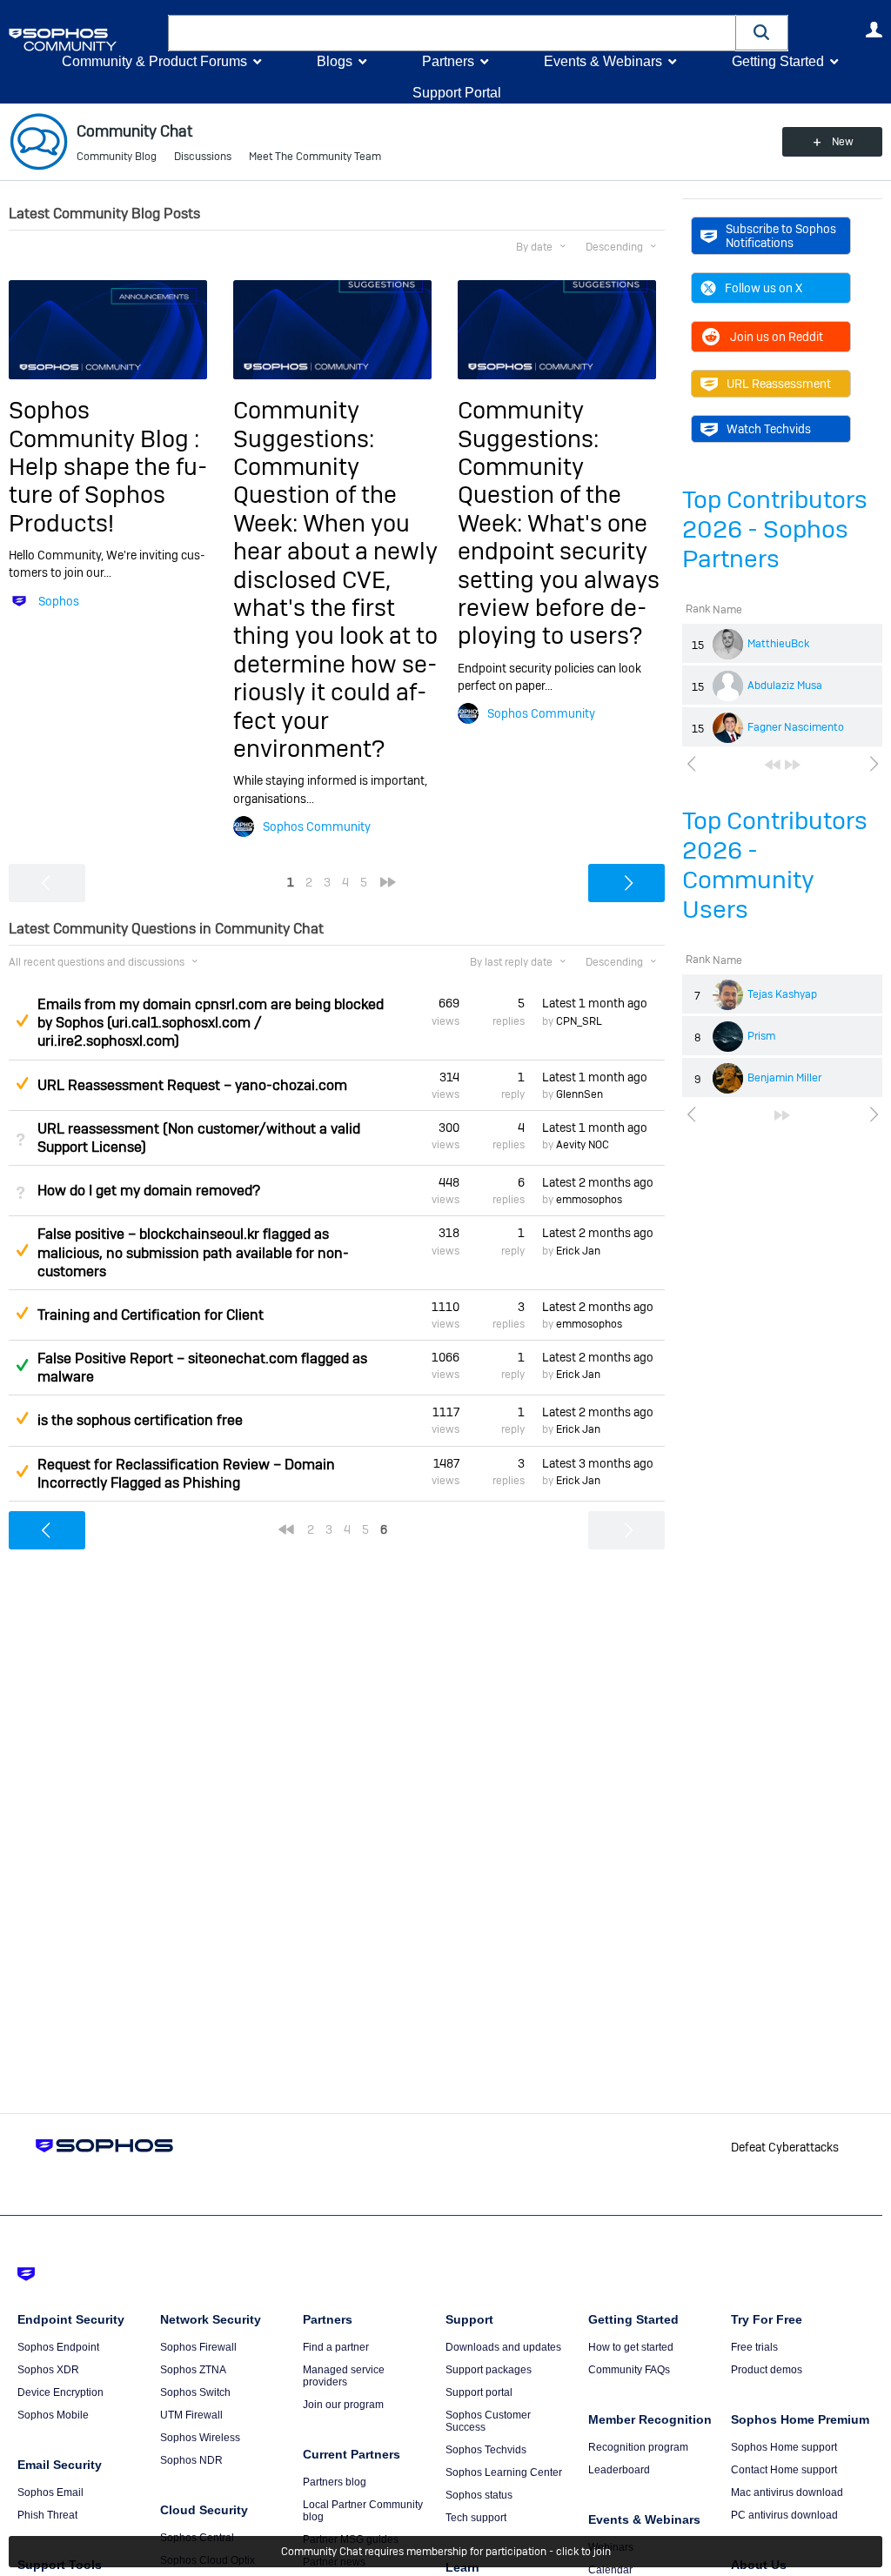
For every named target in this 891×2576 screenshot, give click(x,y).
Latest (595, 1003)
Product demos (767, 2370)
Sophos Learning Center (504, 2472)
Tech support (476, 2518)
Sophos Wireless (200, 2438)
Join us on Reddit (777, 337)
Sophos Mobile (53, 2415)
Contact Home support (784, 2470)
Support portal (479, 2392)
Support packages (489, 2370)
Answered (22, 1365)
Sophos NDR (191, 2460)
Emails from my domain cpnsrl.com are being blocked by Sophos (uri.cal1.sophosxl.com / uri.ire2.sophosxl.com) (211, 1023)
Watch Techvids (769, 429)
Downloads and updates (503, 2347)
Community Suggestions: (304, 424)
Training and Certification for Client (151, 1315)
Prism (761, 1036)
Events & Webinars (603, 61)
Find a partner (336, 2347)
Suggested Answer (22, 1020)
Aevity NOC (583, 1145)
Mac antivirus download (787, 2492)
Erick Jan (578, 1251)
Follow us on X (764, 288)
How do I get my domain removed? (149, 1191)
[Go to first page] (773, 765)
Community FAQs (629, 2370)
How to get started (631, 2347)
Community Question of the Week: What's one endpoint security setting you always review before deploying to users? (559, 551)
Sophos (59, 601)
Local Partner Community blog (363, 2511)
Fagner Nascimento (796, 727)
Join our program (343, 2405)
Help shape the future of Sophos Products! (108, 495)
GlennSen (579, 1094)
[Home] (85, 40)
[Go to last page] (793, 765)
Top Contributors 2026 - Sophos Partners (775, 529)
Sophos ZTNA (193, 2370)
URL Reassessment (779, 384)
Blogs (335, 61)
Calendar (610, 2570)
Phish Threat (47, 2515)
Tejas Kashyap (782, 994)
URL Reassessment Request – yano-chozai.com (192, 1085)
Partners (448, 61)
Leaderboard (619, 2470)
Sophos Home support (784, 2447)
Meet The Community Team (315, 157)
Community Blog (117, 157)
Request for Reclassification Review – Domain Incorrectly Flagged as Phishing (186, 1474)
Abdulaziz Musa (785, 686)
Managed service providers (344, 2376)
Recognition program (638, 2447)
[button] (762, 33)
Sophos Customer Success (488, 2421)
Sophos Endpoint (58, 2347)
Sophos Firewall (198, 2347)
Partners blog (335, 2482)
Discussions (203, 157)
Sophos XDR (48, 2370)
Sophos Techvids (486, 2450)
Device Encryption (60, 2392)
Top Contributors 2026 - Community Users (775, 865)
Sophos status (479, 2495)
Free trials (754, 2347)
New (843, 142)
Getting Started (778, 61)
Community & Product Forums (154, 61)
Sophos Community (317, 826)
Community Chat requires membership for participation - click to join (446, 2552)
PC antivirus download (784, 2515)
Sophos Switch (195, 2392)
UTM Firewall (191, 2415)
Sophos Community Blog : (104, 424)
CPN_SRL (579, 1021)
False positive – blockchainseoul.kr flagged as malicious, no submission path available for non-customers (193, 1252)
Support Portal (457, 93)
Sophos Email (50, 2492)
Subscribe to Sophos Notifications (781, 236)
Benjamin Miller (784, 1078)
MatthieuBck (778, 644)
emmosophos (589, 1200)
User (874, 30)
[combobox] (452, 33)
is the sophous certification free (140, 1420)
